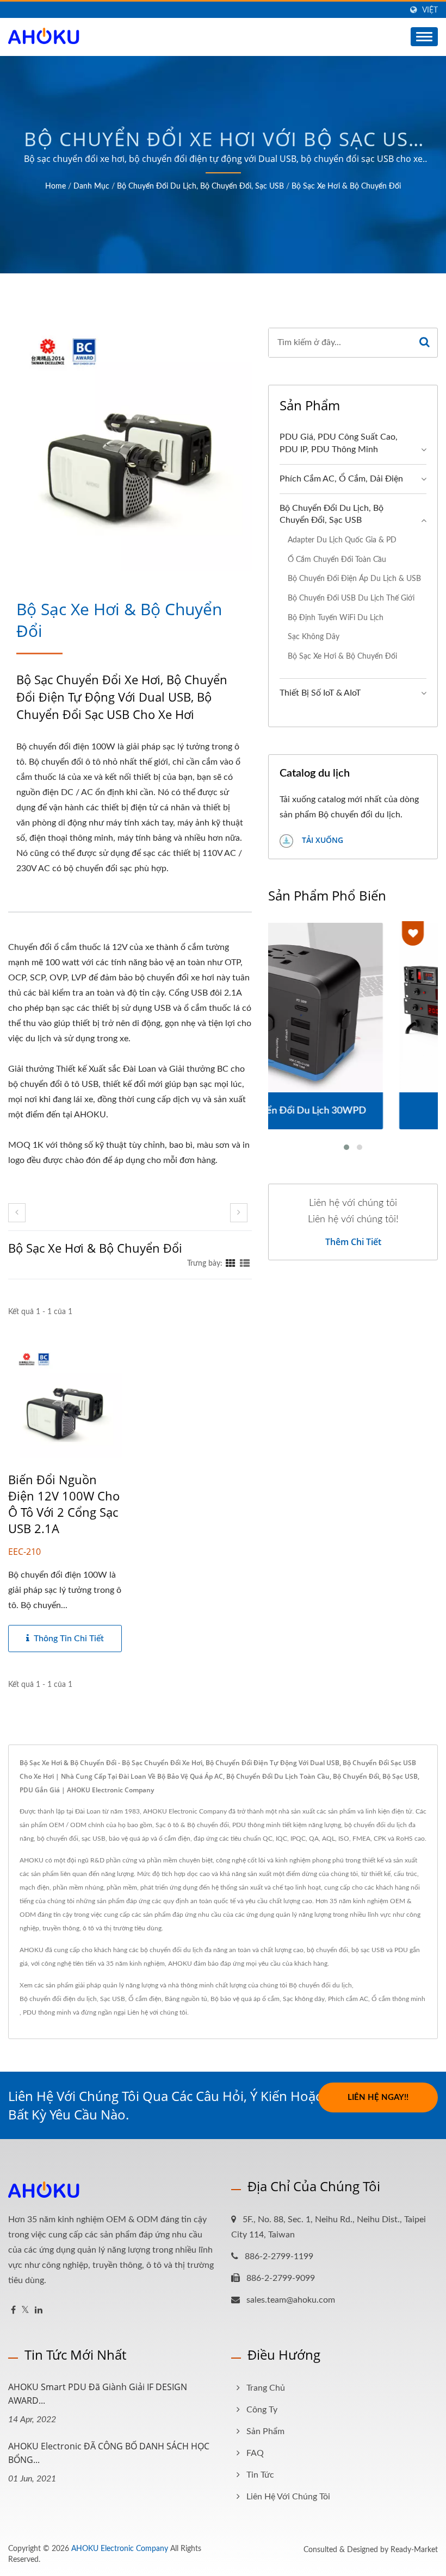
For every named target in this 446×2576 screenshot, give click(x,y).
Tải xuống (321, 840)
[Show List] (245, 1264)
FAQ (255, 2453)
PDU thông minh (47, 2012)
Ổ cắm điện (145, 1999)
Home (55, 186)
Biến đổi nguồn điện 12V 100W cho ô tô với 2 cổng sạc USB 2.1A (64, 1504)
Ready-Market (414, 2550)
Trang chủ (266, 2388)
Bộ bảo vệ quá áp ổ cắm (245, 1999)
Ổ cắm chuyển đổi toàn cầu (337, 559)
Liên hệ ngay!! (378, 2097)
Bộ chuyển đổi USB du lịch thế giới (351, 598)
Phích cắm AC (348, 1999)
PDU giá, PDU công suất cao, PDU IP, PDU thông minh (339, 443)
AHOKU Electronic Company (120, 2549)
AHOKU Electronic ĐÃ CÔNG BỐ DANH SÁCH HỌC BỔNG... (109, 2453)
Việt (430, 10)
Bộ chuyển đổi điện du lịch (58, 1999)
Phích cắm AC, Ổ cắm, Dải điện (341, 479)
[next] (239, 1213)
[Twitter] (25, 2311)
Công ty (262, 2410)
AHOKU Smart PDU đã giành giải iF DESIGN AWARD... (98, 2394)
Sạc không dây (314, 637)
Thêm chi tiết (353, 1242)
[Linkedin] (39, 2311)
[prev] (17, 1213)
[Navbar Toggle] (424, 37)
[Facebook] (13, 2311)
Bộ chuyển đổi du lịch (320, 1985)
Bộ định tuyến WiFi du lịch (336, 618)
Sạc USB (113, 1999)
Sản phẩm (265, 2431)
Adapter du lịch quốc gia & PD (342, 540)
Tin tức (260, 2475)
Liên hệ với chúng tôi (157, 2012)
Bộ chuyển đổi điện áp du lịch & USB (354, 579)
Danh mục (91, 186)
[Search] (425, 343)
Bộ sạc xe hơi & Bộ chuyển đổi (346, 186)
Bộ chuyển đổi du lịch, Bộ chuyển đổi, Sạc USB (200, 186)
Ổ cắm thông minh (398, 1999)
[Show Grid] (231, 1264)
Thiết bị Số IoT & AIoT (320, 693)
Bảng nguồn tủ (186, 1999)
